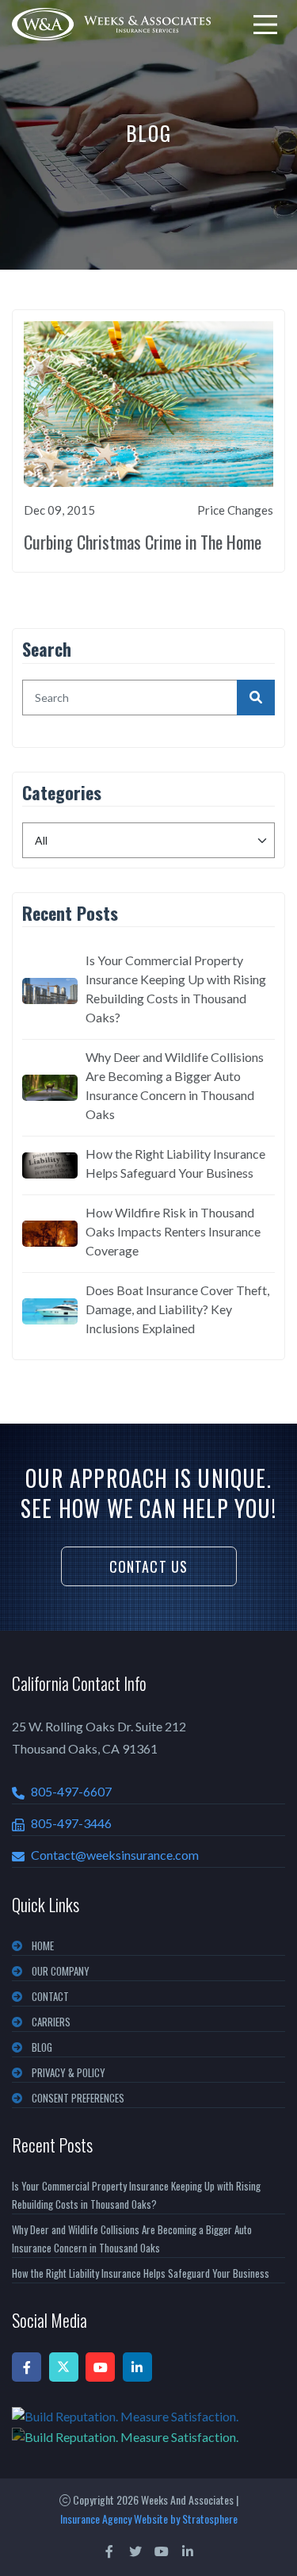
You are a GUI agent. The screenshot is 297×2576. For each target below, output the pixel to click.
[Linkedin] (137, 2367)
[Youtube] (100, 2367)
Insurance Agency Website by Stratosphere (149, 2518)
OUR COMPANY (61, 1971)
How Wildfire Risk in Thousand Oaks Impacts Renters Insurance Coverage (173, 1231)
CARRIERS (51, 2022)
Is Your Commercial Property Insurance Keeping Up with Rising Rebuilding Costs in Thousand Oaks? (176, 989)
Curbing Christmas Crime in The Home (143, 542)
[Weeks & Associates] (111, 24)
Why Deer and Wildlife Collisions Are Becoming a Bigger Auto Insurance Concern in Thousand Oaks (175, 1085)
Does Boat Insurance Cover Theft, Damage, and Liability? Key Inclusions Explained (177, 1309)
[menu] (265, 25)
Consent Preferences (78, 2098)
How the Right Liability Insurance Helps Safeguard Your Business (175, 1163)
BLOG (42, 2047)
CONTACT (50, 1996)
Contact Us (149, 1566)
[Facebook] (27, 2367)
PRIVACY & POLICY (69, 2072)
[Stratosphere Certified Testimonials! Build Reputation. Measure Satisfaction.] (148, 2426)
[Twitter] (64, 2367)
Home (43, 1945)
